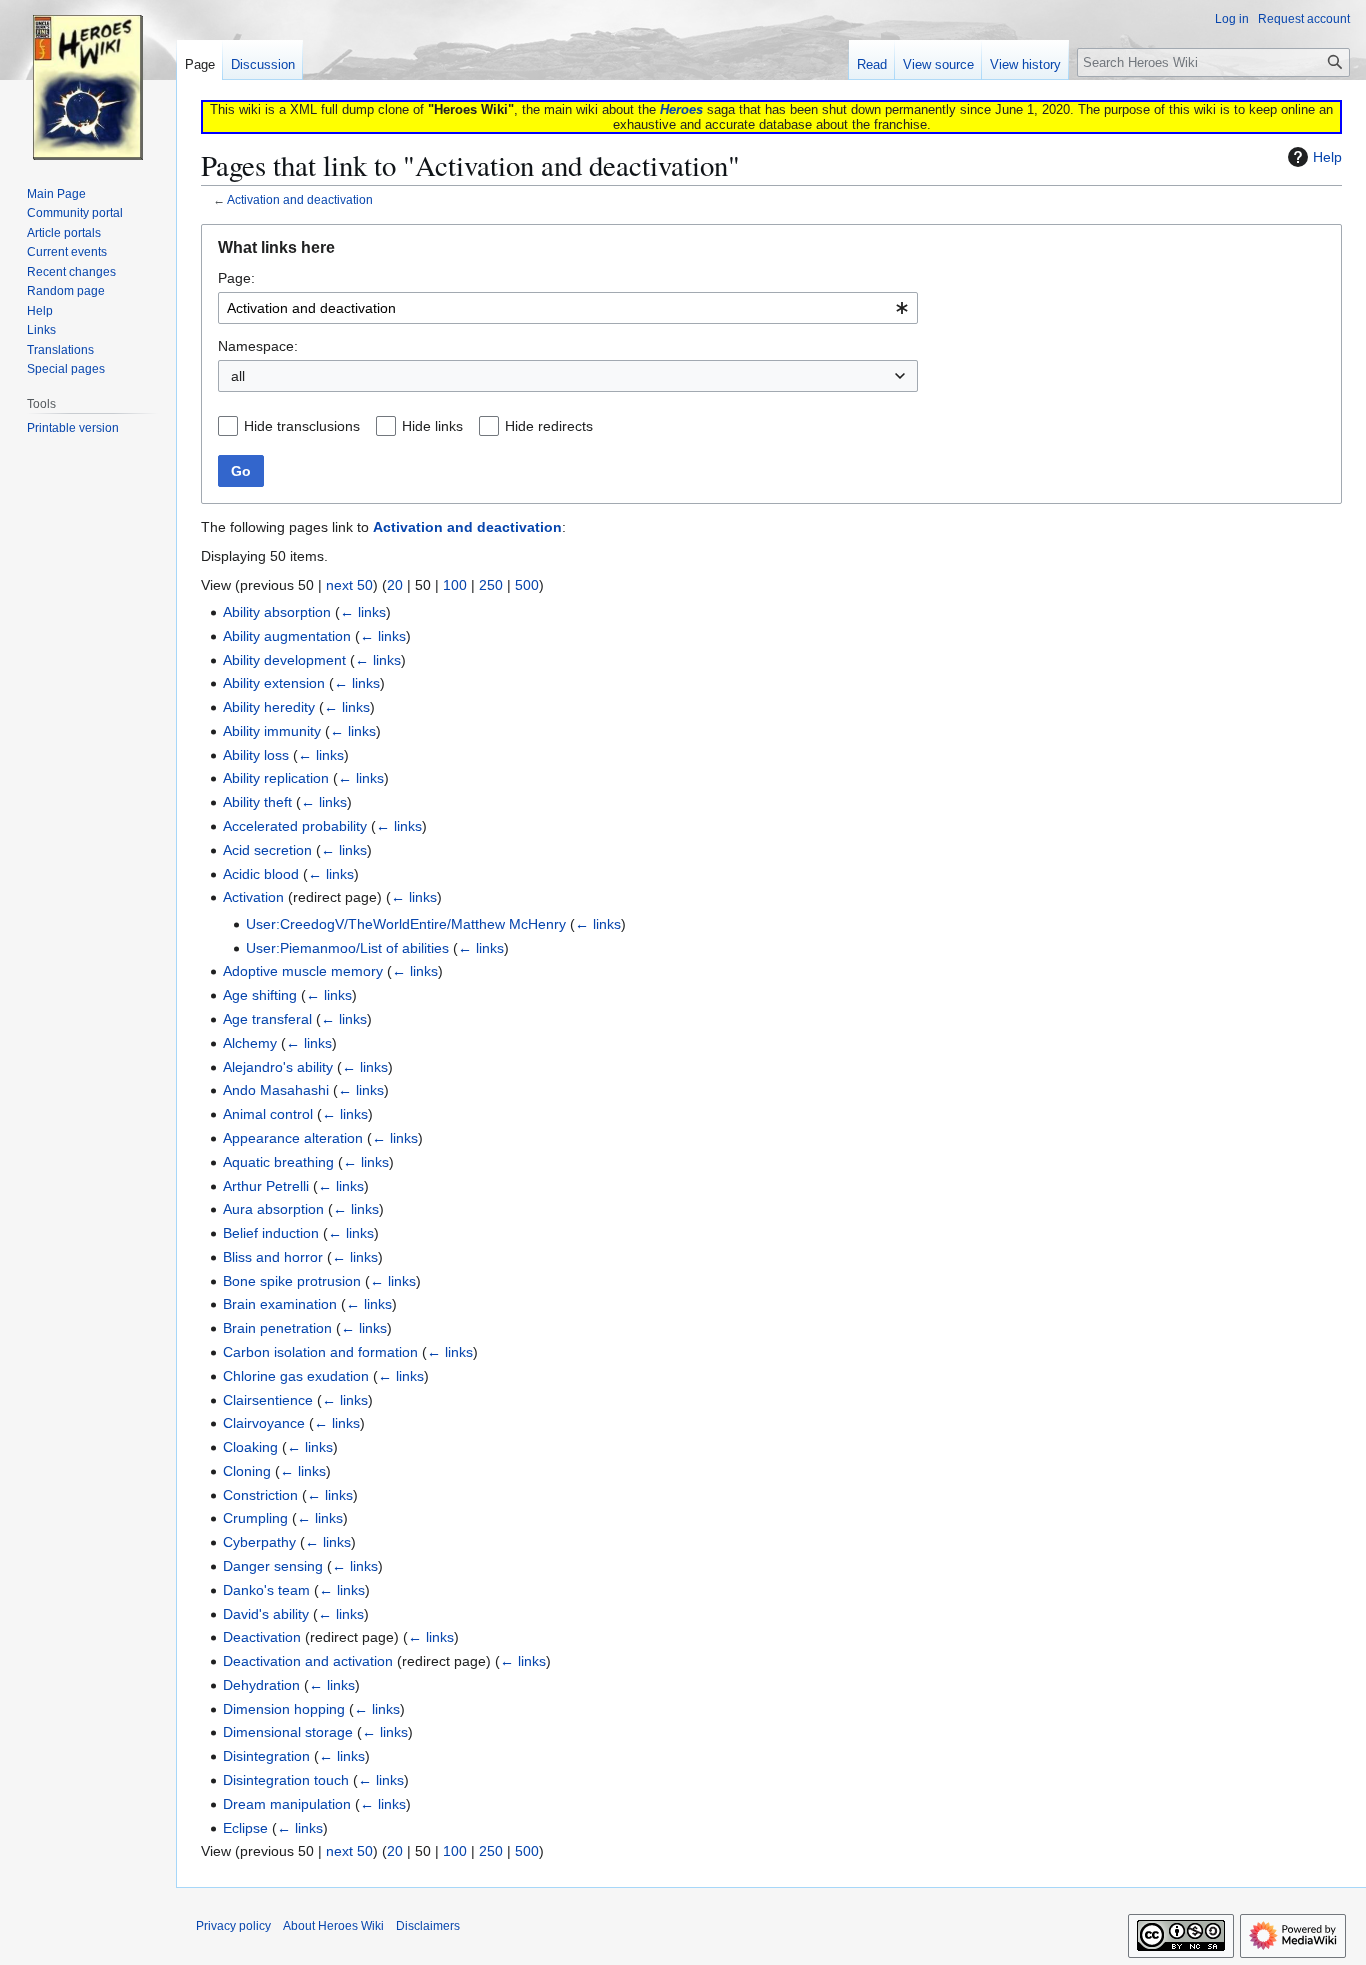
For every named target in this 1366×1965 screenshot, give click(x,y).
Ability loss (256, 755)
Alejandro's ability (278, 1067)
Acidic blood (261, 874)
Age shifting (260, 995)
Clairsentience (268, 1400)
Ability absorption (277, 612)
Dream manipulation (287, 1804)
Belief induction (271, 1233)
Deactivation (262, 1637)
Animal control (268, 1114)
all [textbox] (238, 376)
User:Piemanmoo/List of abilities (347, 948)
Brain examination (280, 1304)
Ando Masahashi (276, 1090)
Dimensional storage (288, 1732)
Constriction (260, 1495)
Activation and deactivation (300, 199)
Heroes (681, 109)
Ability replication (276, 778)
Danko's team (266, 1590)
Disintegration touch (286, 1780)
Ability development (284, 660)
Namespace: (258, 346)
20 (395, 585)
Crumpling (255, 1518)
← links (363, 612)
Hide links (432, 426)
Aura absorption (273, 1209)
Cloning (247, 1471)
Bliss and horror (273, 1257)
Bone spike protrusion (292, 1281)
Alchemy (250, 1043)
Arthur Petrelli (266, 1186)
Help (1327, 157)
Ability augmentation (287, 636)
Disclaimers (428, 1926)
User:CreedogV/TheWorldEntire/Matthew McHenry (406, 924)
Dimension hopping (284, 1709)
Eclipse (245, 1828)
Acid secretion (267, 850)
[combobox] (568, 308)
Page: (236, 278)
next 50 (349, 585)
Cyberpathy (259, 1542)
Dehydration (261, 1685)
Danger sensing (273, 1566)
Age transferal (267, 1019)
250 (491, 585)
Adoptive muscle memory (303, 971)
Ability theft (257, 802)
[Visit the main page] (88, 80)
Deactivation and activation (308, 1661)
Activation (253, 897)
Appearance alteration (293, 1138)
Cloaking (250, 1447)
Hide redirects (549, 426)
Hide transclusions (302, 426)
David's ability (266, 1614)
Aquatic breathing (278, 1162)
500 (527, 585)
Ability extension (274, 683)
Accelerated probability (295, 826)
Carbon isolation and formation (320, 1352)
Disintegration (266, 1756)
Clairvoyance (264, 1423)
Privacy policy (233, 1926)
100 (455, 585)
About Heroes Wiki (333, 1926)
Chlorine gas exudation (296, 1376)
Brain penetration (277, 1328)
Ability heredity (269, 707)
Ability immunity (272, 731)
